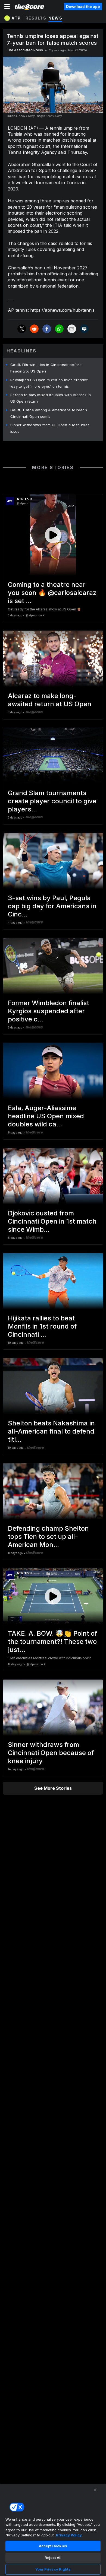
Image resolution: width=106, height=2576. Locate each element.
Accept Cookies (53, 2546)
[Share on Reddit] (34, 329)
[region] (53, 2530)
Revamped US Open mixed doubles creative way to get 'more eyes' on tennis (49, 383)
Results (36, 18)
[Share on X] (22, 329)
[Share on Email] (72, 329)
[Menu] (7, 7)
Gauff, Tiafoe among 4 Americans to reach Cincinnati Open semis (49, 413)
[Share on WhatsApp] (59, 329)
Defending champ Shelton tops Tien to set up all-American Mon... (48, 1537)
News (55, 18)
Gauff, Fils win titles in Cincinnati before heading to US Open (46, 368)
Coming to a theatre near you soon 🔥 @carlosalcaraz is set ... (52, 593)
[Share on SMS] (84, 329)
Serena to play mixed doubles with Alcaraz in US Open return (51, 398)
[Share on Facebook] (47, 329)
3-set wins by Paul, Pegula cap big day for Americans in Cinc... (52, 906)
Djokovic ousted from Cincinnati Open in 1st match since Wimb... (52, 1221)
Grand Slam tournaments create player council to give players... (52, 801)
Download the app (83, 7)
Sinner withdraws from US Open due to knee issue (50, 428)
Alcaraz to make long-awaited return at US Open (50, 700)
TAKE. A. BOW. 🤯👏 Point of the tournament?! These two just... (52, 1642)
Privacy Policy (69, 2535)
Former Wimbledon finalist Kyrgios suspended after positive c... (49, 1011)
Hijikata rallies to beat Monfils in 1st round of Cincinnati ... (42, 1326)
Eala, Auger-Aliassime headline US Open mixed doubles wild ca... (46, 1116)
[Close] (95, 2490)
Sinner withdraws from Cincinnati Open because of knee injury (51, 1753)
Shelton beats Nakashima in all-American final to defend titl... (51, 1431)
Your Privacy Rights (53, 2569)
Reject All (53, 2558)
